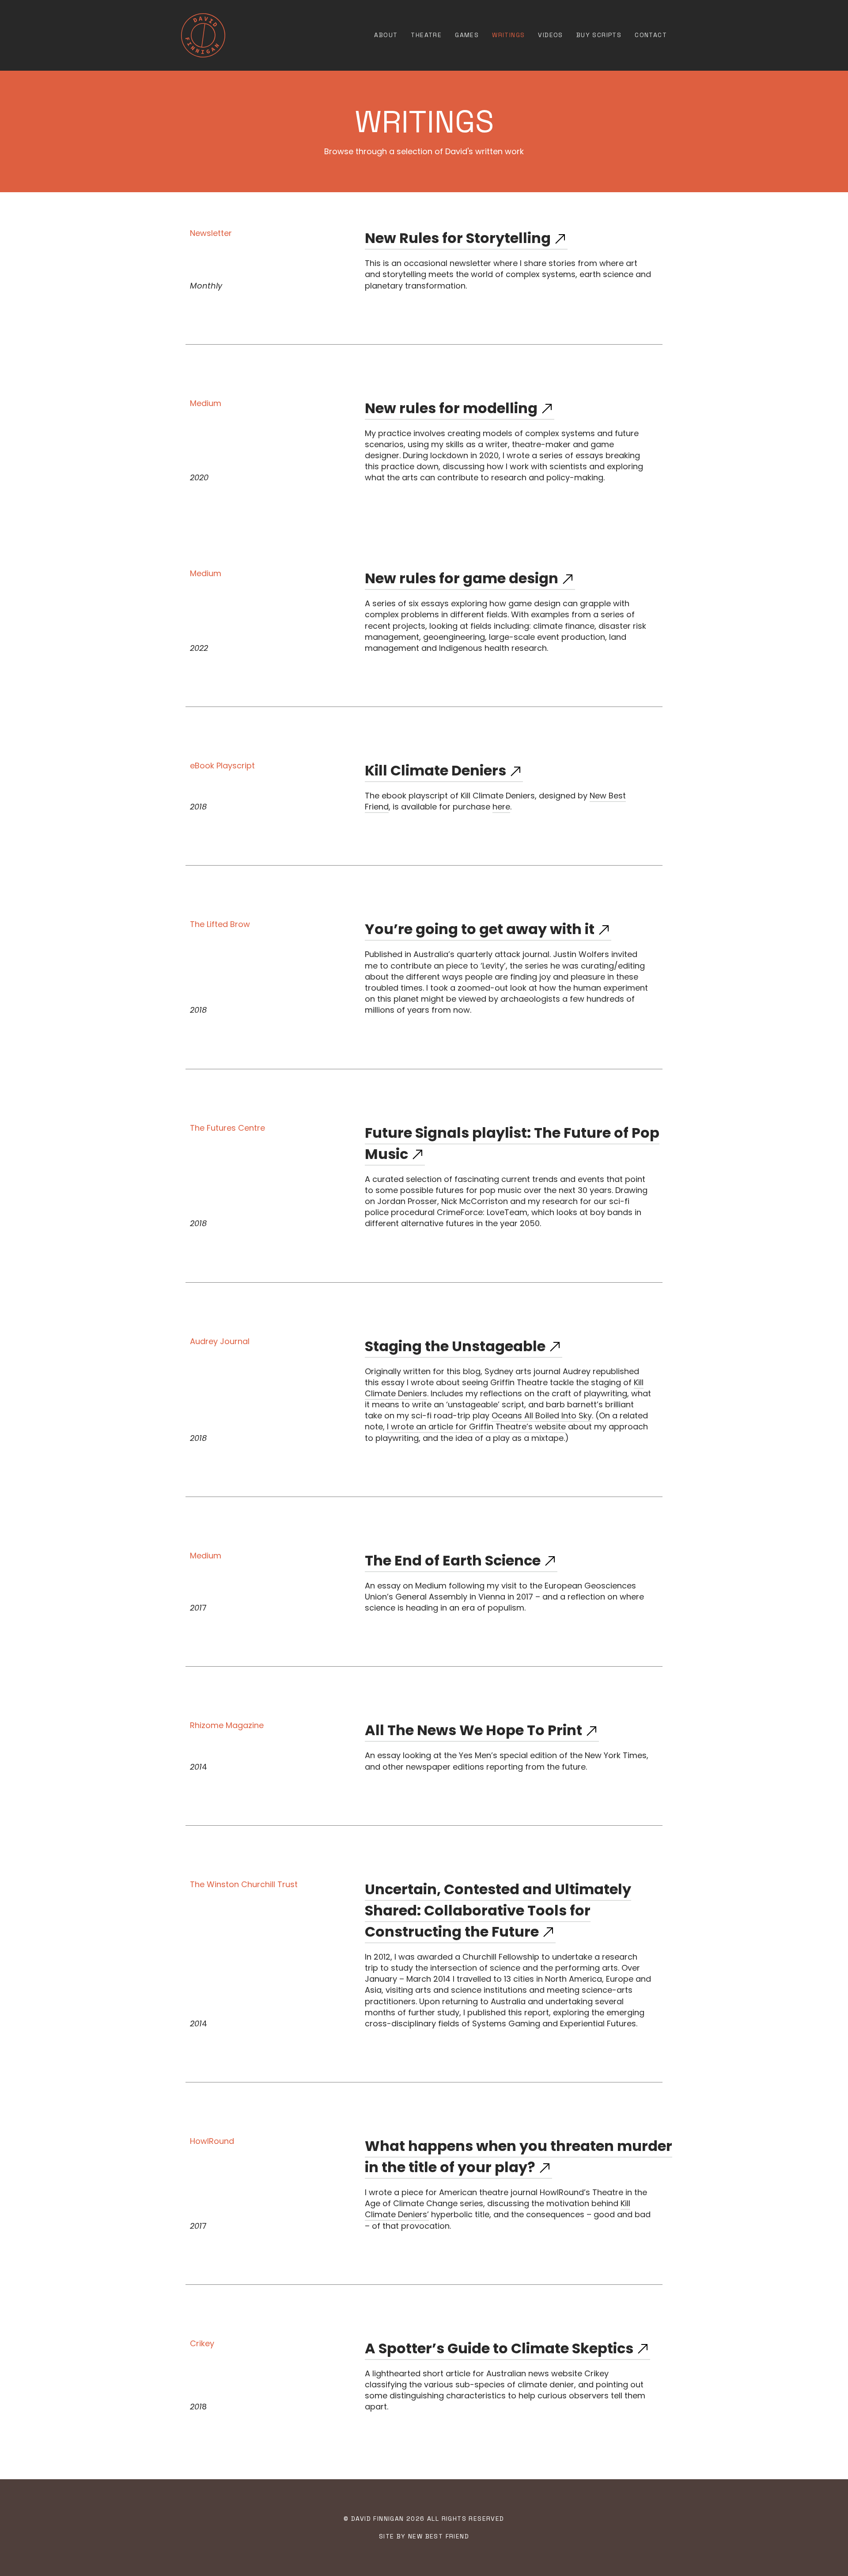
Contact (651, 35)
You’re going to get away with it (480, 929)
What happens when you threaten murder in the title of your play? (519, 2156)
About (386, 35)
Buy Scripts (599, 35)
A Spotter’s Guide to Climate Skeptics (499, 2348)
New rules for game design (462, 578)
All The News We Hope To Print (473, 1730)
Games (467, 35)
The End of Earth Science (453, 1560)
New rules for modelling (451, 408)
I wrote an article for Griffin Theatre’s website (476, 1427)
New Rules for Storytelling (458, 238)
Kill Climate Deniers (435, 770)
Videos (550, 35)
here (501, 807)
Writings (508, 35)
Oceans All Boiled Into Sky (542, 1415)
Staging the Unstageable (455, 1346)
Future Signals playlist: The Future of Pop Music (512, 1143)
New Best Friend (439, 2536)
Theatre (426, 35)
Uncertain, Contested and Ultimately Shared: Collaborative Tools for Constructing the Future (498, 1910)
